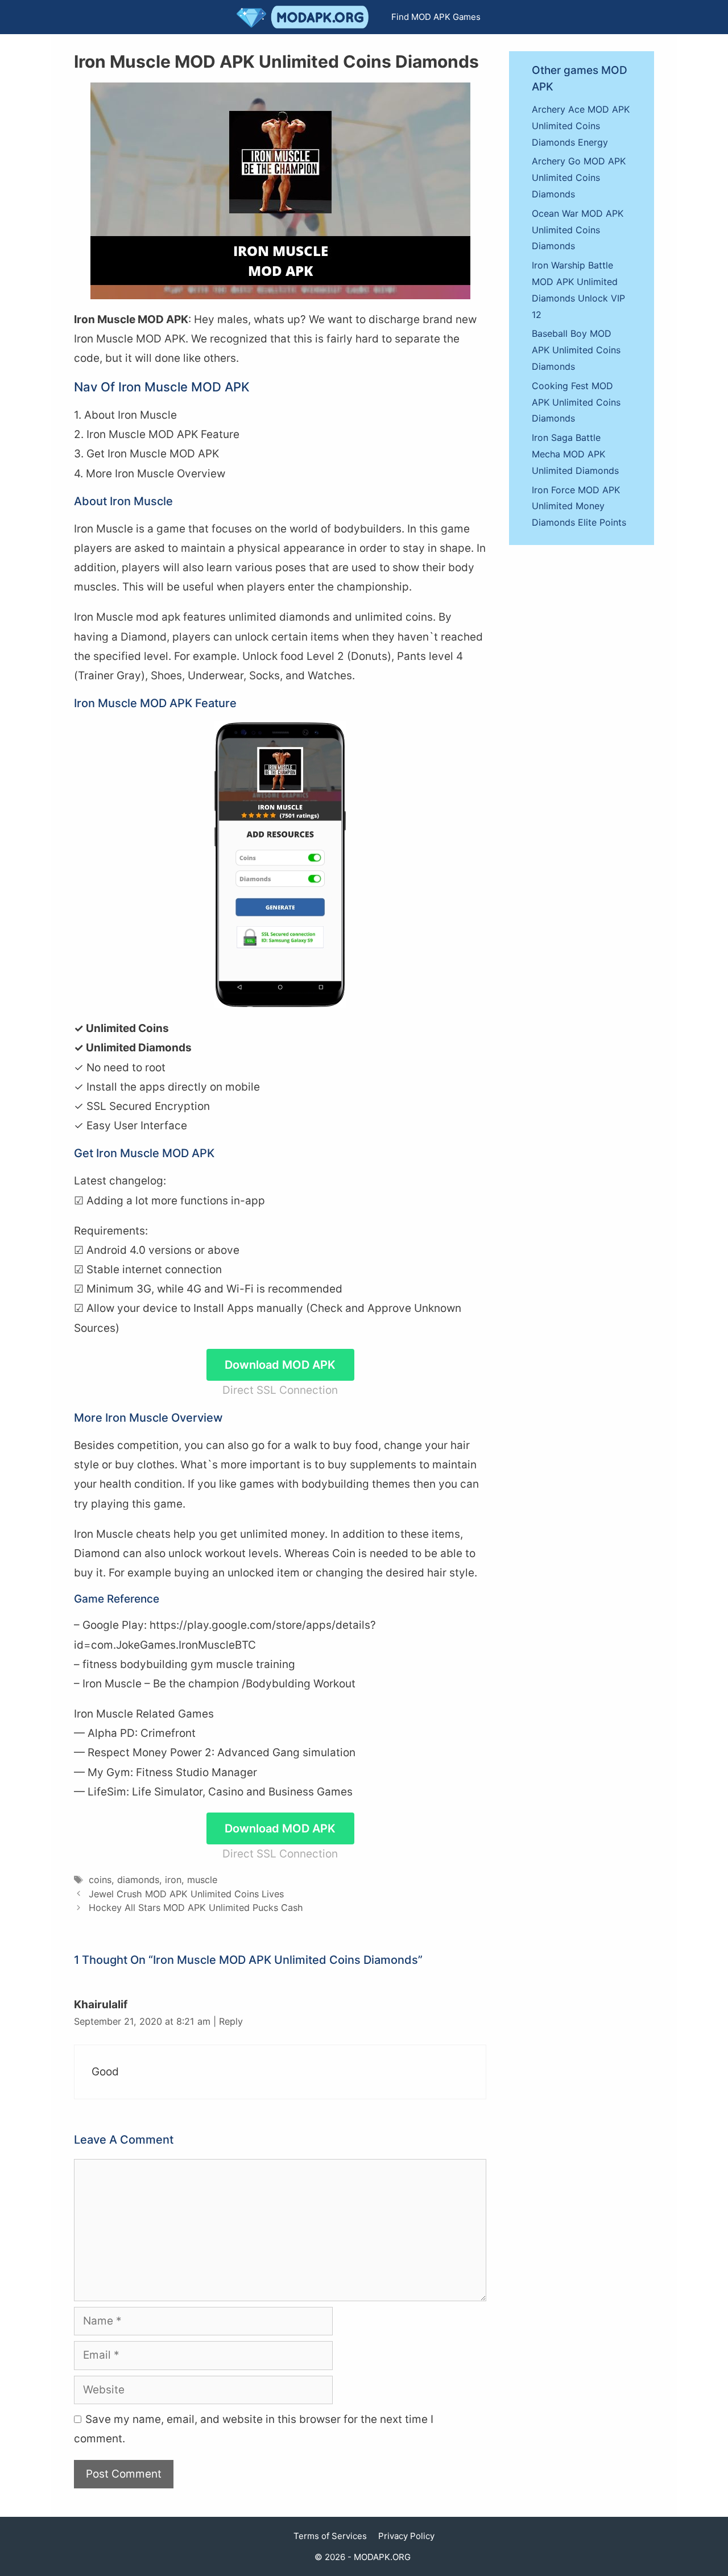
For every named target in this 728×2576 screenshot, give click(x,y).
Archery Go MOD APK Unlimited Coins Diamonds (579, 177)
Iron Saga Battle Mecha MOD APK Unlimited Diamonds (575, 454)
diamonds (138, 1880)
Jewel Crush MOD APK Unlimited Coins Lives (186, 1894)
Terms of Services (330, 2536)
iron (173, 1880)
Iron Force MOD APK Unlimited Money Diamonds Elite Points (579, 506)
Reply (231, 2021)
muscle (202, 1880)
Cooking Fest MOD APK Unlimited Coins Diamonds (576, 402)
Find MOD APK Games (436, 17)
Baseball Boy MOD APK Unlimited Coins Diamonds (576, 350)
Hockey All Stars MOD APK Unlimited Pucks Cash (196, 1908)
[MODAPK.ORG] (305, 17)
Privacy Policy (406, 2536)
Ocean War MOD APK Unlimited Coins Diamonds (578, 230)
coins (100, 1880)
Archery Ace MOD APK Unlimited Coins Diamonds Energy (581, 126)
